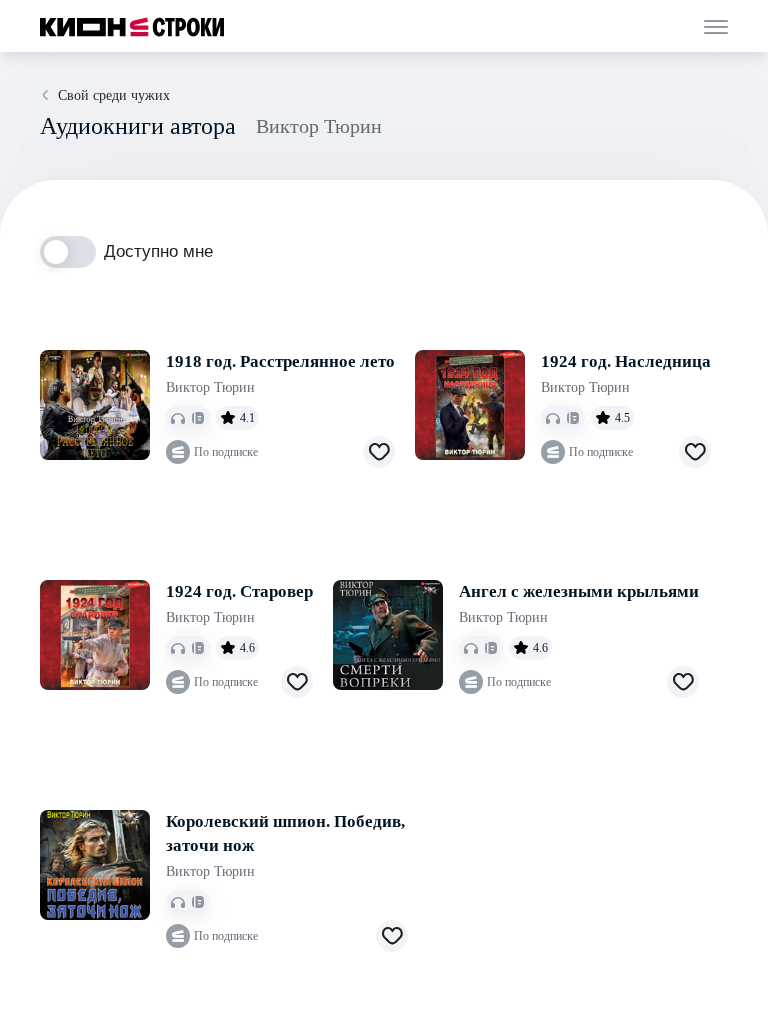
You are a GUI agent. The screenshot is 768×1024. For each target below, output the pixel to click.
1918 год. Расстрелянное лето (280, 361)
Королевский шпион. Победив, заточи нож (285, 833)
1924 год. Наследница (626, 361)
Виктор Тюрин (210, 387)
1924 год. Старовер (239, 591)
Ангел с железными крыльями (579, 591)
